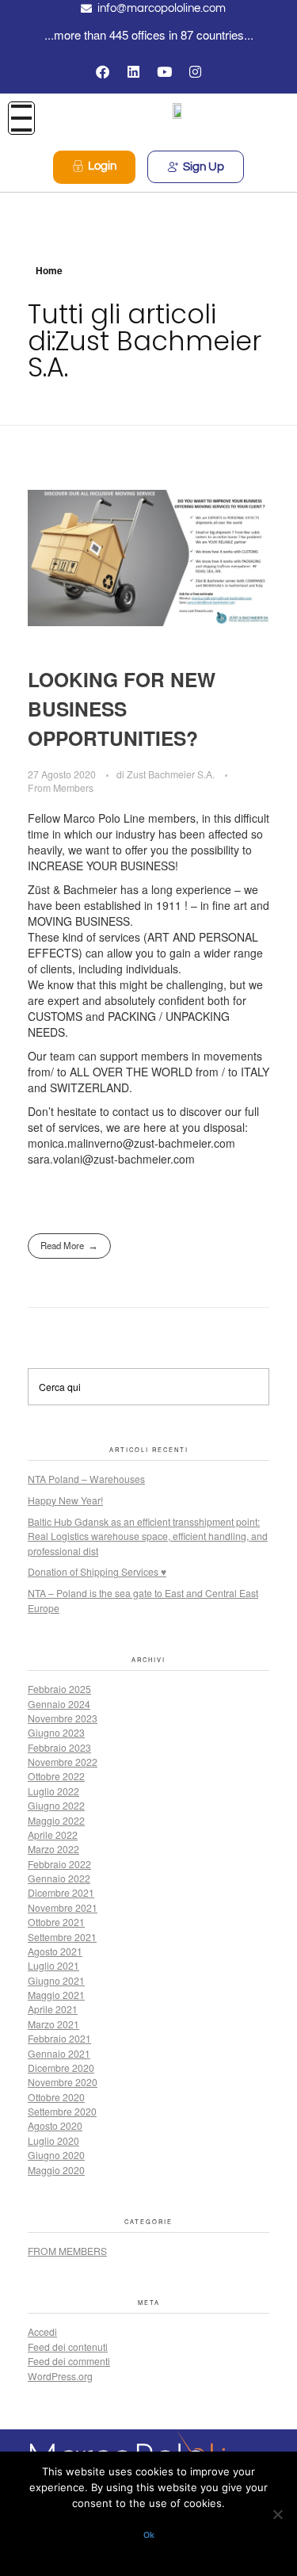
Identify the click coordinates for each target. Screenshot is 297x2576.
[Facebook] (102, 72)
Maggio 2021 (56, 1995)
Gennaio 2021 (59, 2053)
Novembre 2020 (63, 2082)
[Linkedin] (133, 72)
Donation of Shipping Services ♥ (97, 1571)
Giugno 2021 (56, 1980)
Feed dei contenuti (68, 2347)
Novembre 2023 (63, 1718)
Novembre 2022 (63, 1762)
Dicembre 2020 (61, 2068)
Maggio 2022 (56, 1820)
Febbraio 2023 (59, 1747)
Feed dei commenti (69, 2361)
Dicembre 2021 (61, 1892)
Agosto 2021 (55, 1951)
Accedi (42, 2331)
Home (49, 270)
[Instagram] (195, 72)
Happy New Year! (65, 1500)
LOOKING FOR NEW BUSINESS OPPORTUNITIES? (122, 709)
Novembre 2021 (63, 1907)
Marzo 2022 (53, 1849)
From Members (61, 787)
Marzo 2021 (53, 2024)
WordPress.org (60, 2376)
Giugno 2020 (56, 2155)
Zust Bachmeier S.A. (172, 774)
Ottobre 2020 (56, 2097)
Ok (149, 2535)
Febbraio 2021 (59, 2038)
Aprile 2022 (53, 1835)
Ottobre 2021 (56, 1922)
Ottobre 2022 (56, 1776)
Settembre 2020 (62, 2111)
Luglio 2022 (53, 1791)
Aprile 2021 (53, 2009)
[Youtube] (164, 72)
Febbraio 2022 (59, 1864)
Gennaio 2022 (59, 1878)
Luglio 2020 (53, 2140)
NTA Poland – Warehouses (86, 1479)
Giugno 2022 (56, 1805)
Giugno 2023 (56, 1732)
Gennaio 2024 (59, 1704)
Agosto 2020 (55, 2125)
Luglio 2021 (53, 1965)
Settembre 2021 (62, 1937)
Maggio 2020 (56, 2170)
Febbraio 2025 (59, 1689)
